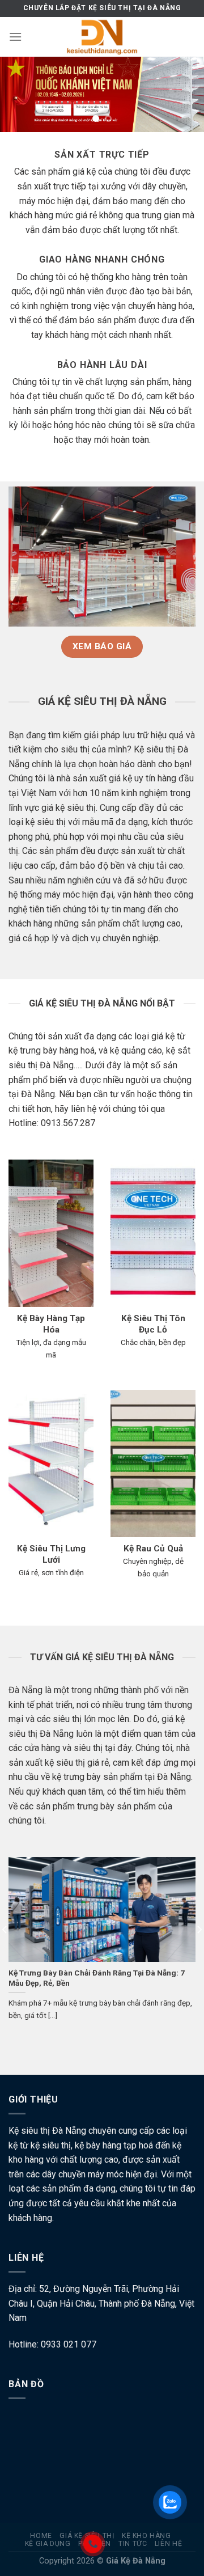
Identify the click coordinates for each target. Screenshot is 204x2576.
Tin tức (133, 2544)
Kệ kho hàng (146, 2536)
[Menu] (15, 37)
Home (41, 2536)
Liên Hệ (168, 2544)
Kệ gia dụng (48, 2544)
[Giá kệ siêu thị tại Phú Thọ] (102, 37)
